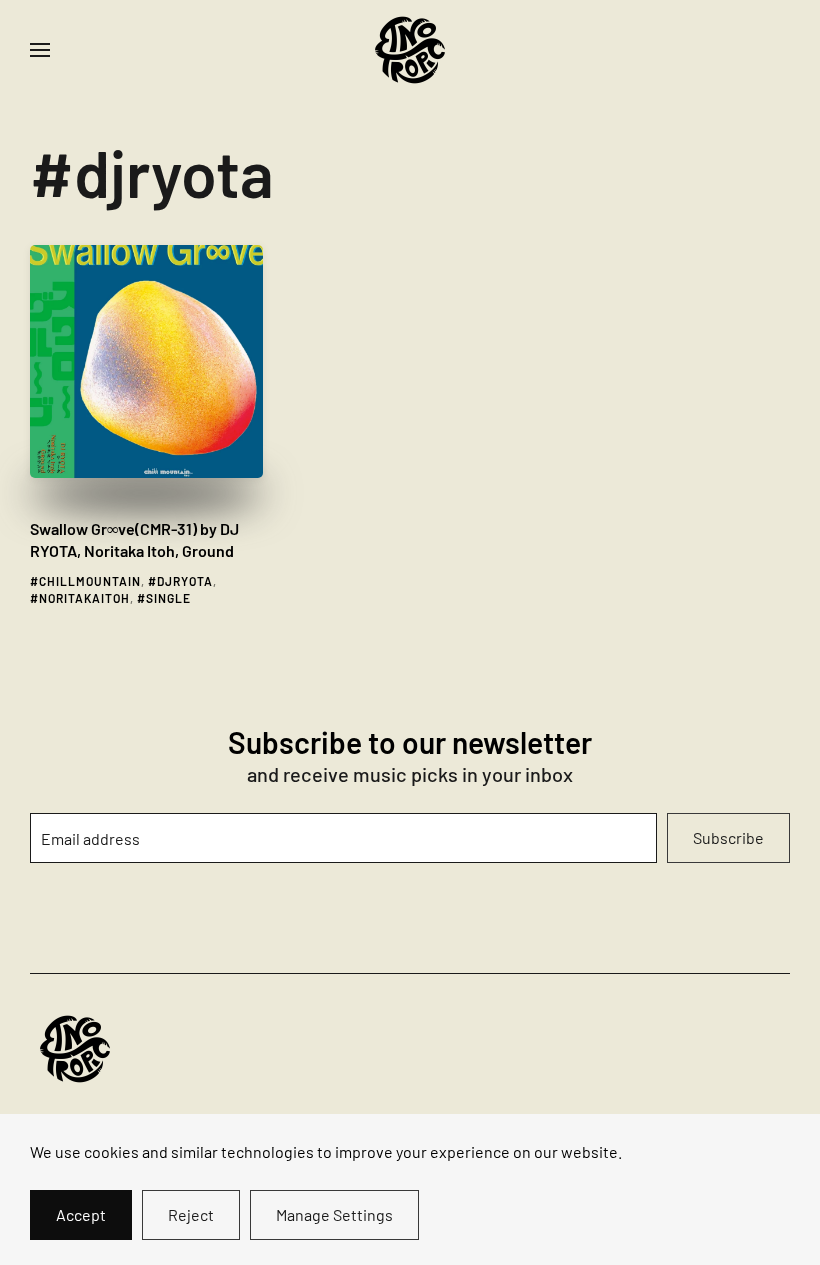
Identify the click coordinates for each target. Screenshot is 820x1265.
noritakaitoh (84, 598)
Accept (81, 1214)
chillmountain (90, 581)
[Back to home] (410, 50)
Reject (191, 1214)
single (168, 598)
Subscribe (728, 837)
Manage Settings (334, 1214)
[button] (40, 50)
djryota (185, 581)
